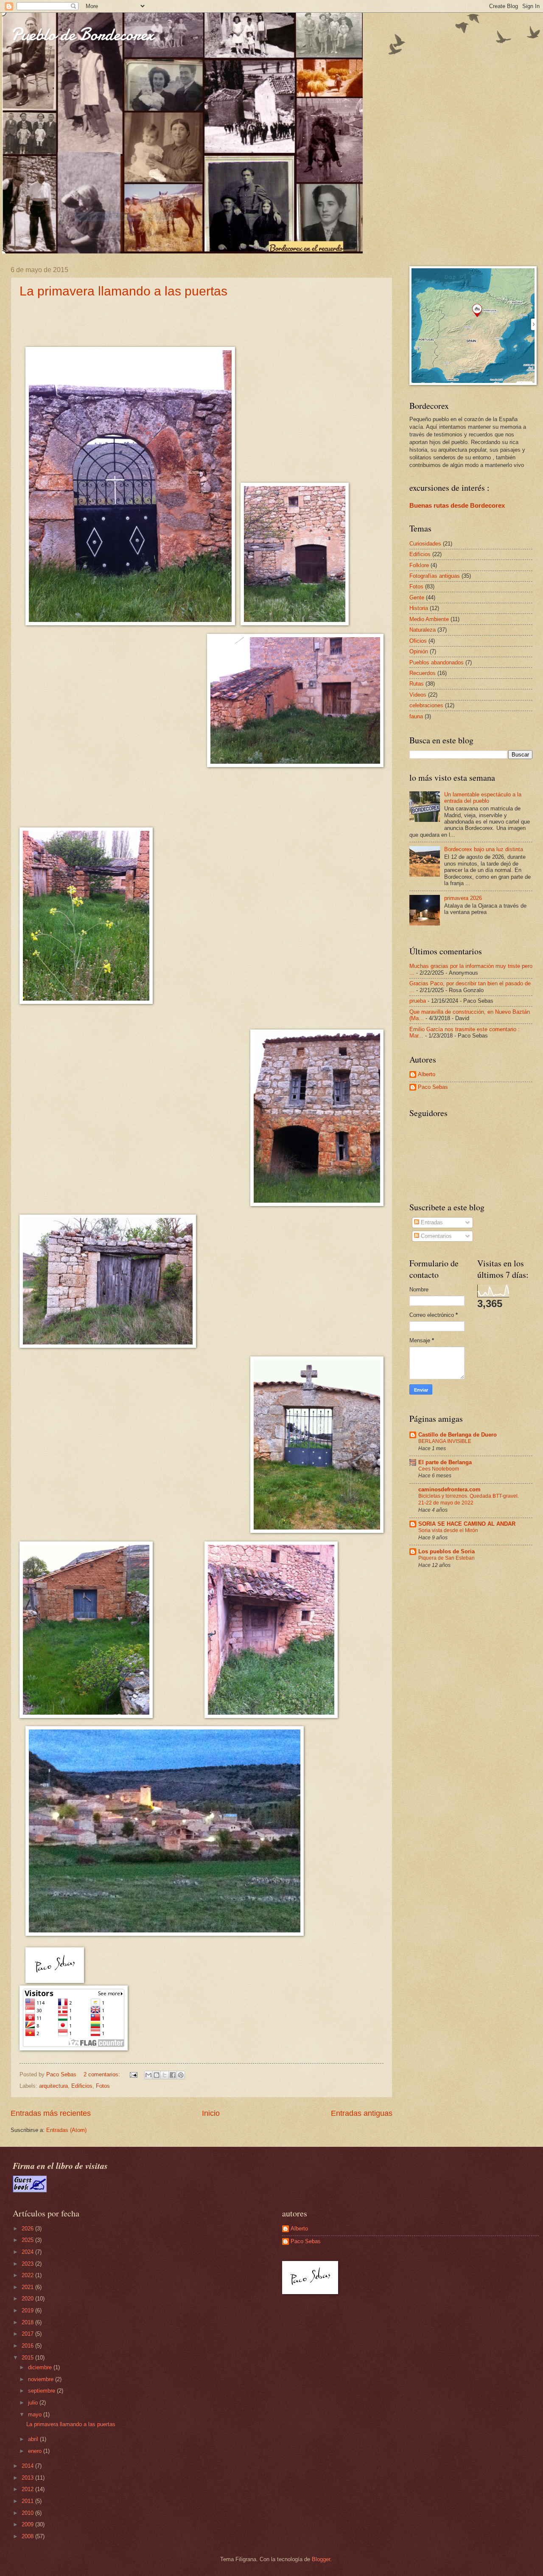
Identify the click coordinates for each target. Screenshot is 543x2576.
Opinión (419, 651)
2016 (28, 2346)
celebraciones (426, 705)
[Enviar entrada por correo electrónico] (133, 2074)
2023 (28, 2264)
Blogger (321, 2559)
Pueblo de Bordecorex (82, 34)
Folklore (419, 565)
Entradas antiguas (362, 2113)
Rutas (417, 684)
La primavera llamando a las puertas (123, 291)
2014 (28, 2466)
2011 (28, 2501)
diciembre (41, 2367)
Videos (418, 695)
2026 (28, 2229)
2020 (28, 2299)
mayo (36, 2414)
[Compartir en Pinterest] (181, 2075)
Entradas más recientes (51, 2113)
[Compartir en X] (165, 2075)
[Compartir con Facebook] (173, 2075)
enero (36, 2451)
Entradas (431, 1222)
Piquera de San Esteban (446, 1558)
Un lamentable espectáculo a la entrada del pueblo (483, 798)
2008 (28, 2536)
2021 (28, 2287)
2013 (28, 2478)
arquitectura (53, 2086)
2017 (28, 2334)
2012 (28, 2489)
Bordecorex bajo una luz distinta (484, 849)
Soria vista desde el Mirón (448, 1530)
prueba (418, 1001)
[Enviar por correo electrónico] (148, 2075)
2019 (28, 2310)
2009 (28, 2524)
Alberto (427, 1074)
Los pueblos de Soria (446, 1551)
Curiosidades (425, 544)
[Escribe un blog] (157, 2075)
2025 (28, 2240)
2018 (28, 2322)
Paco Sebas (433, 1087)
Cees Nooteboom (439, 1469)
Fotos (103, 2086)
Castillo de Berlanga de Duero (458, 1435)
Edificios (82, 2086)
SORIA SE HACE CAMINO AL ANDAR (467, 1524)
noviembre (42, 2379)
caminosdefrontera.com (449, 1489)
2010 (28, 2513)
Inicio (211, 2113)
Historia (419, 608)
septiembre (42, 2391)
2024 (28, 2252)
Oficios (418, 641)
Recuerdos (423, 673)
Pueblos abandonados (437, 662)
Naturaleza (423, 630)
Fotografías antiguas (435, 576)
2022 (28, 2275)
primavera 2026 (463, 898)
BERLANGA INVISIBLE (445, 1441)
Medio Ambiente (429, 619)
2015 (28, 2358)
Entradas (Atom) (66, 2130)
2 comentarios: (103, 2074)
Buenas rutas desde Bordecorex (457, 505)
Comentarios (435, 1236)
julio (34, 2403)
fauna (416, 716)
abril (34, 2439)
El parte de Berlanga (445, 1462)
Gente (417, 598)
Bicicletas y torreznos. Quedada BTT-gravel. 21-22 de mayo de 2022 (469, 1499)
